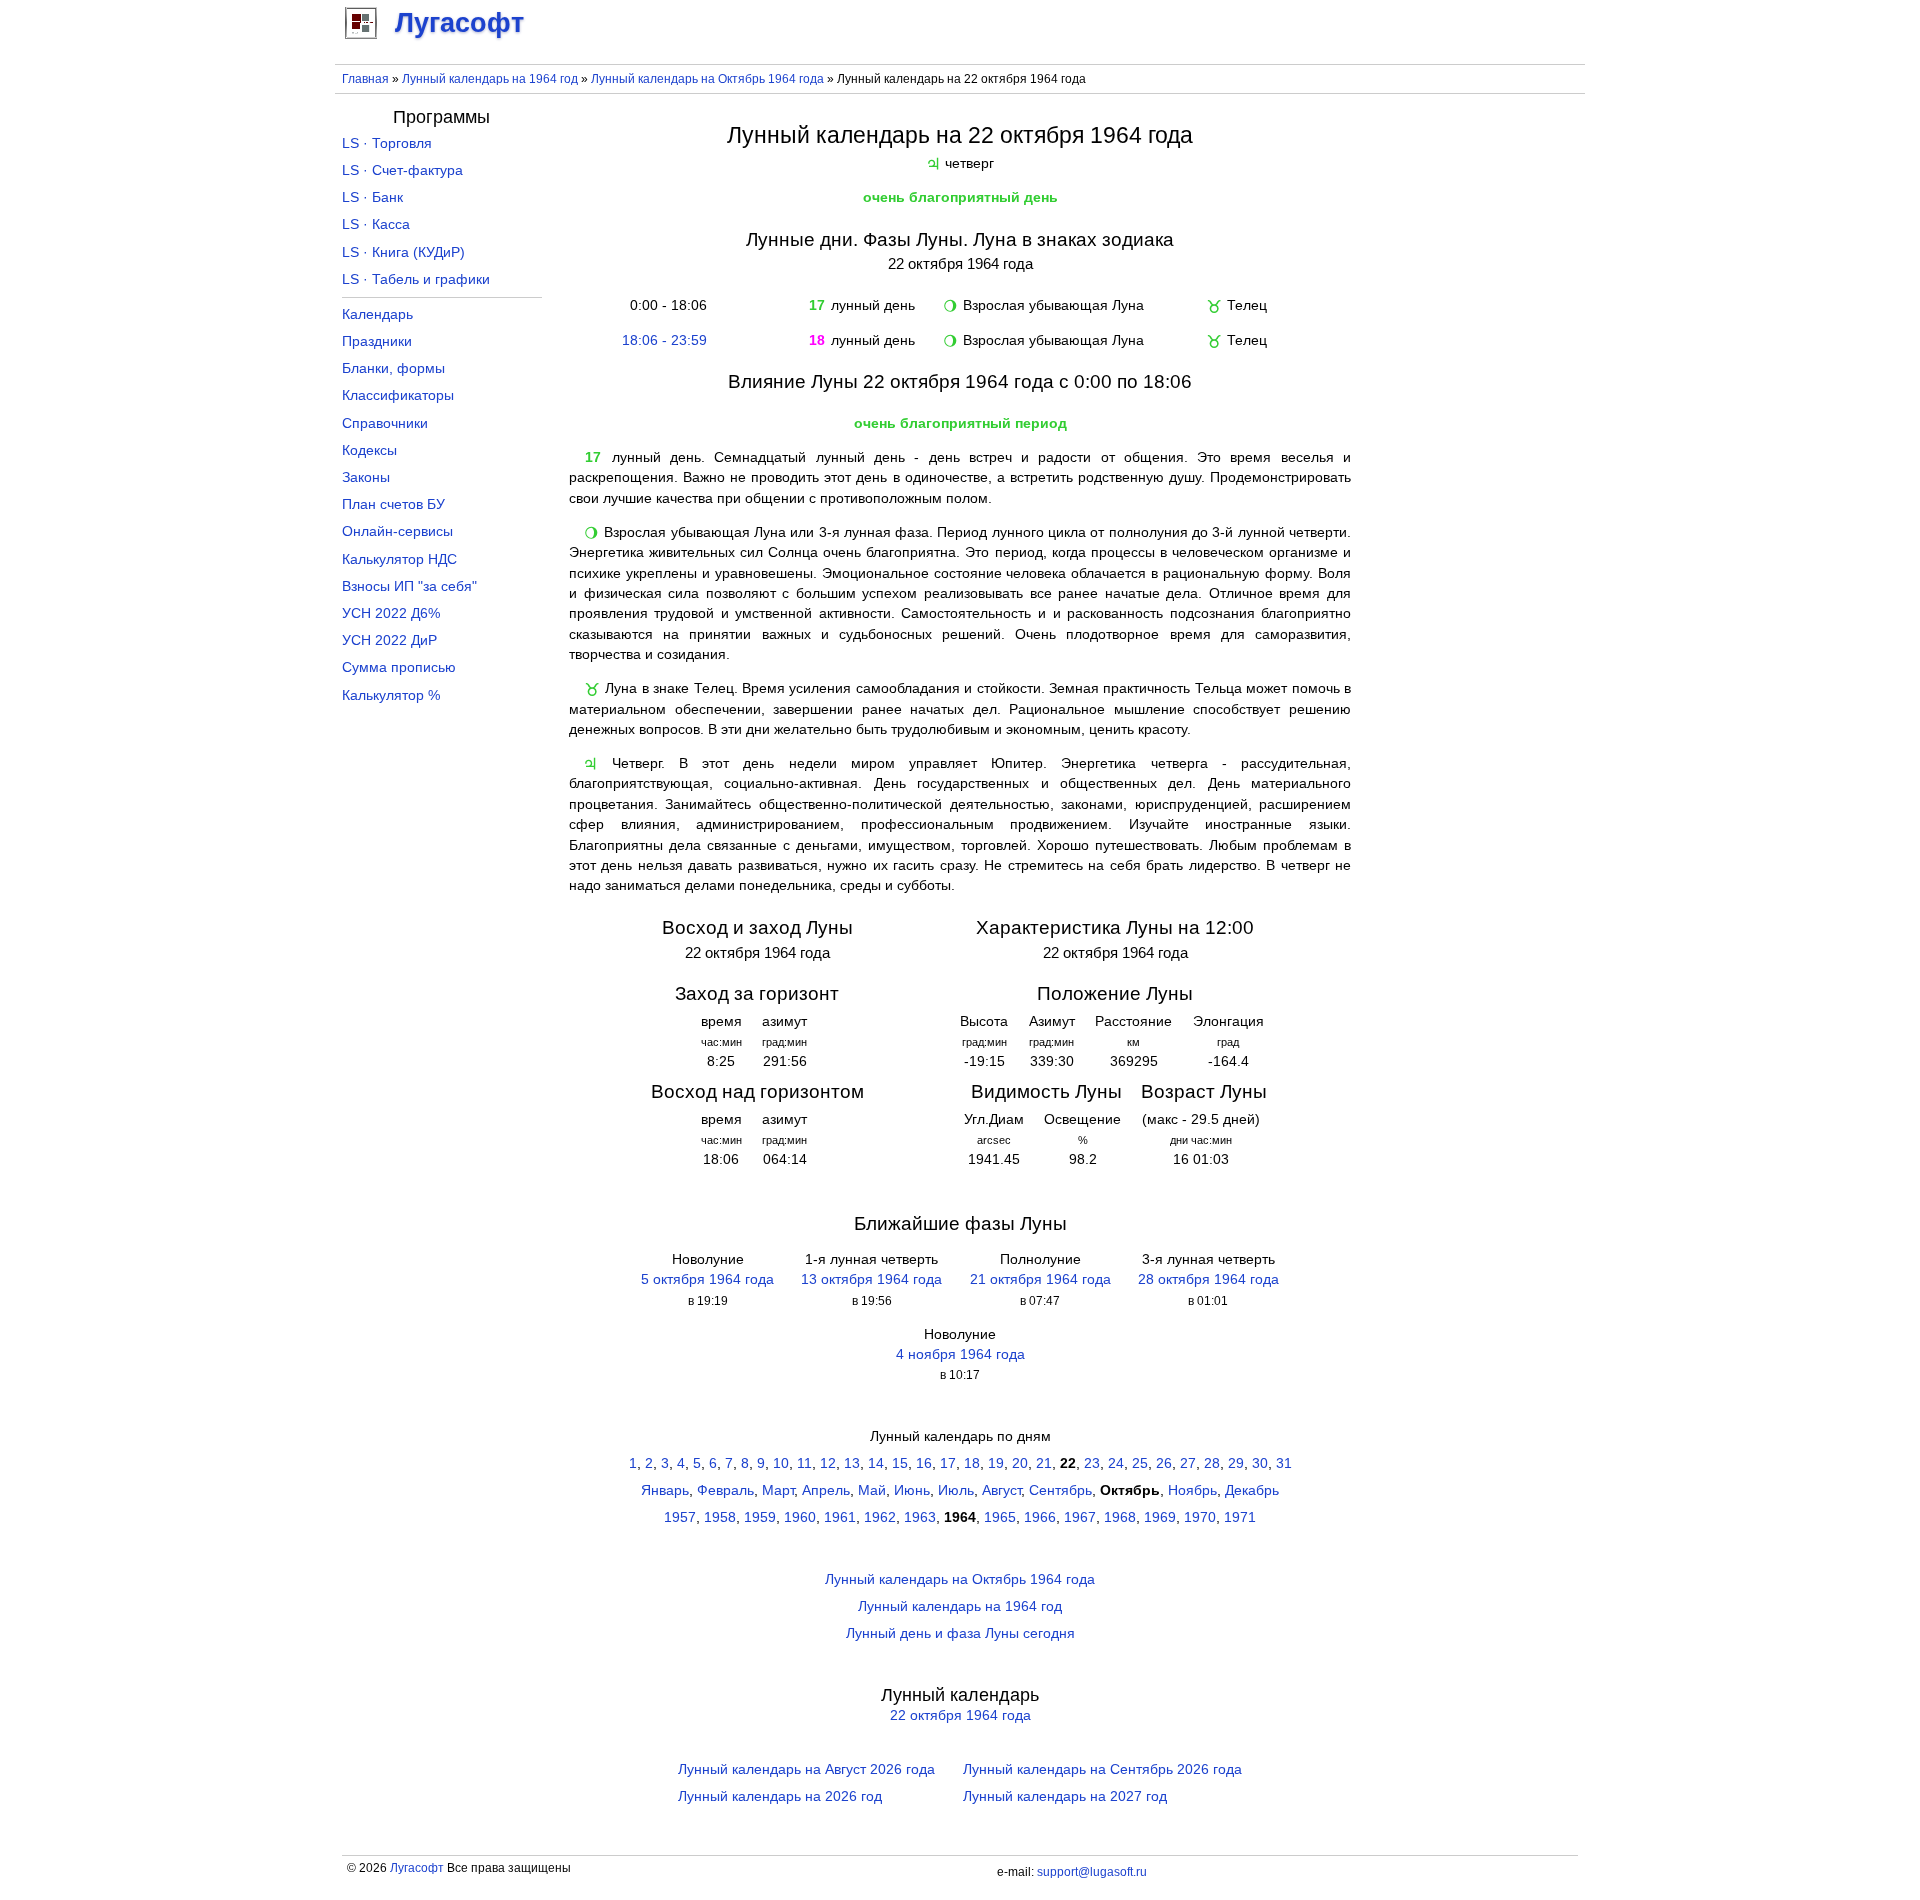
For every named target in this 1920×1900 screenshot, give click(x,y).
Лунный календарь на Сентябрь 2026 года (1102, 1769)
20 (1020, 1463)
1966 (1040, 1517)
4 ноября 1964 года (960, 1354)
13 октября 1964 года (871, 1279)
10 (781, 1463)
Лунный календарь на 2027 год (1065, 1796)
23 (1092, 1463)
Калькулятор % (391, 695)
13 (852, 1463)
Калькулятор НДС (399, 559)
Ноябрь (1192, 1490)
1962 (880, 1517)
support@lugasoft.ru (1092, 1872)
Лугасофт (417, 1868)
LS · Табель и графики (416, 279)
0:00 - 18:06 (664, 305)
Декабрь (1252, 1490)
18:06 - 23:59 (664, 340)
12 (828, 1463)
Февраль (725, 1490)
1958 (720, 1517)
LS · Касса (376, 224)
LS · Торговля (387, 143)
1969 (1160, 1517)
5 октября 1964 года (707, 1279)
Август (1001, 1490)
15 (900, 1463)
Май (872, 1490)
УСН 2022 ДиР (389, 640)
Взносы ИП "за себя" (409, 586)
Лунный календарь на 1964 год (490, 79)
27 (1188, 1463)
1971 (1240, 1517)
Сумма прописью (399, 667)
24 (1116, 1463)
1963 (920, 1517)
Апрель (826, 1490)
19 (996, 1463)
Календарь (377, 314)
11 (804, 1463)
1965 (1000, 1517)
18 (972, 1463)
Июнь (912, 1490)
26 (1164, 1463)
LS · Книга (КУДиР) (403, 252)
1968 (1120, 1517)
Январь (665, 1490)
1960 (800, 1517)
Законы (366, 477)
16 (924, 1463)
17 (948, 1463)
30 (1260, 1463)
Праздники (377, 341)
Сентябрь (1060, 1490)
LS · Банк (372, 197)
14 (876, 1463)
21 (1044, 1463)
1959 (760, 1517)
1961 (840, 1517)
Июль (956, 1490)
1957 (680, 1517)
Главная (365, 79)
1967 (1080, 1517)
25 (1140, 1463)
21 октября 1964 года (1040, 1279)
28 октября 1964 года (1208, 1279)
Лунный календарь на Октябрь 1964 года (707, 79)
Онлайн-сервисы (397, 531)
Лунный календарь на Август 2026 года (806, 1769)
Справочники (385, 423)
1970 (1200, 1517)
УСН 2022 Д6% (391, 613)
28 (1212, 1463)
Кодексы (369, 450)
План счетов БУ (393, 504)
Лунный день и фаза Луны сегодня (960, 1633)
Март (778, 1490)
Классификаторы (398, 395)
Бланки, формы (393, 368)
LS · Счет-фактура (402, 170)
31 (1284, 1463)
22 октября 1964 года (960, 1715)
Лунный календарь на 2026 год (780, 1796)
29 (1236, 1463)
